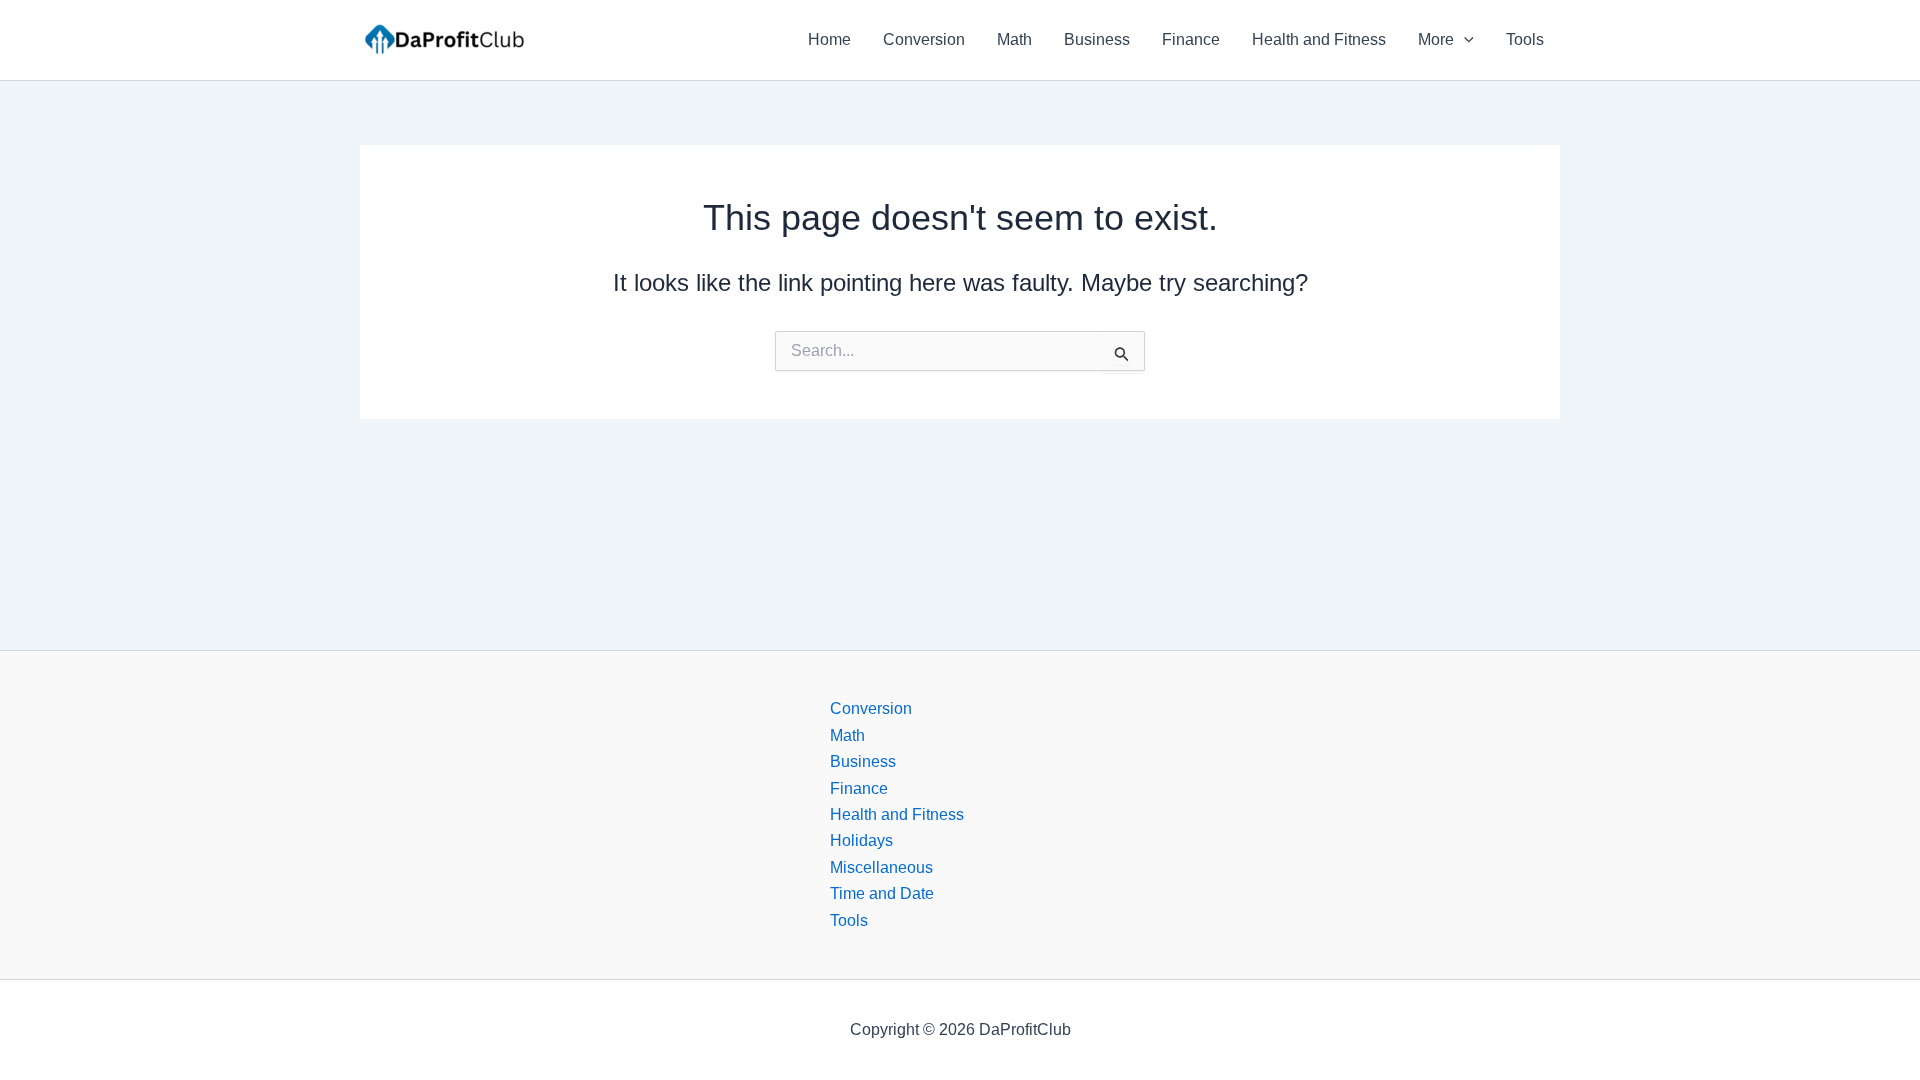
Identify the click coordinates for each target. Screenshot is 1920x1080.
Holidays (861, 840)
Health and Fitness (1319, 39)
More (1436, 39)
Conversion (924, 39)
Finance (1191, 39)
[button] (1464, 40)
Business (1097, 39)
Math (1014, 39)
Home (829, 39)
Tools (1525, 39)
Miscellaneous (881, 867)
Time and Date (882, 893)
